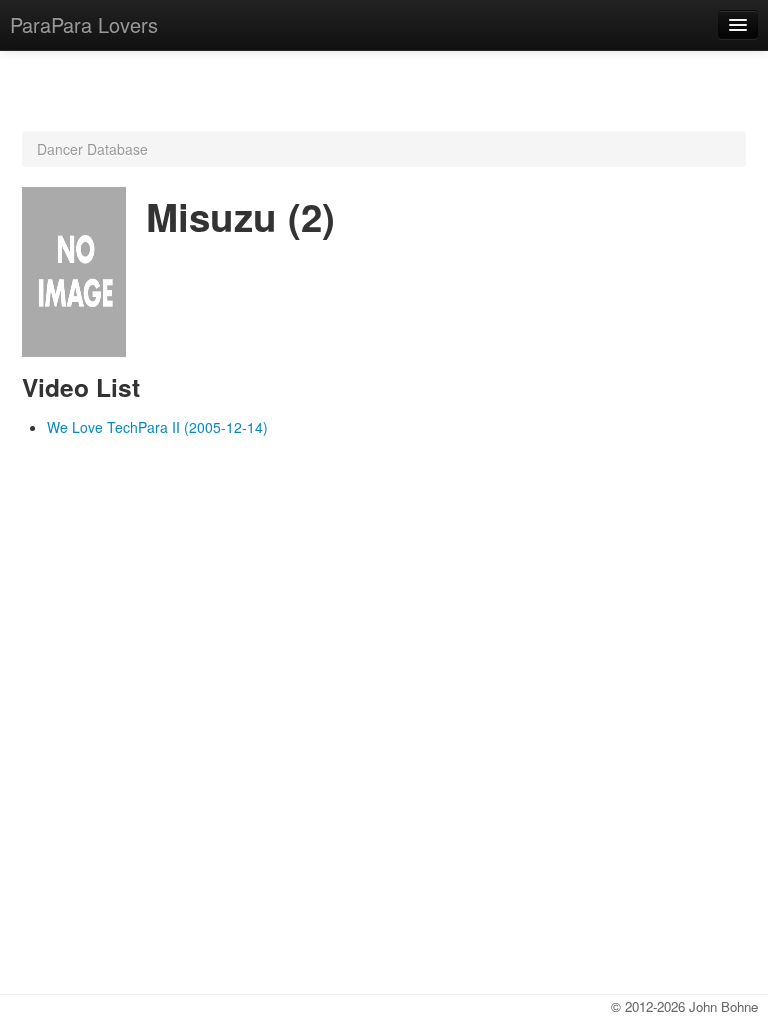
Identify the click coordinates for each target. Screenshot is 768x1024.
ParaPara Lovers (84, 24)
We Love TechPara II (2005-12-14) (157, 427)
